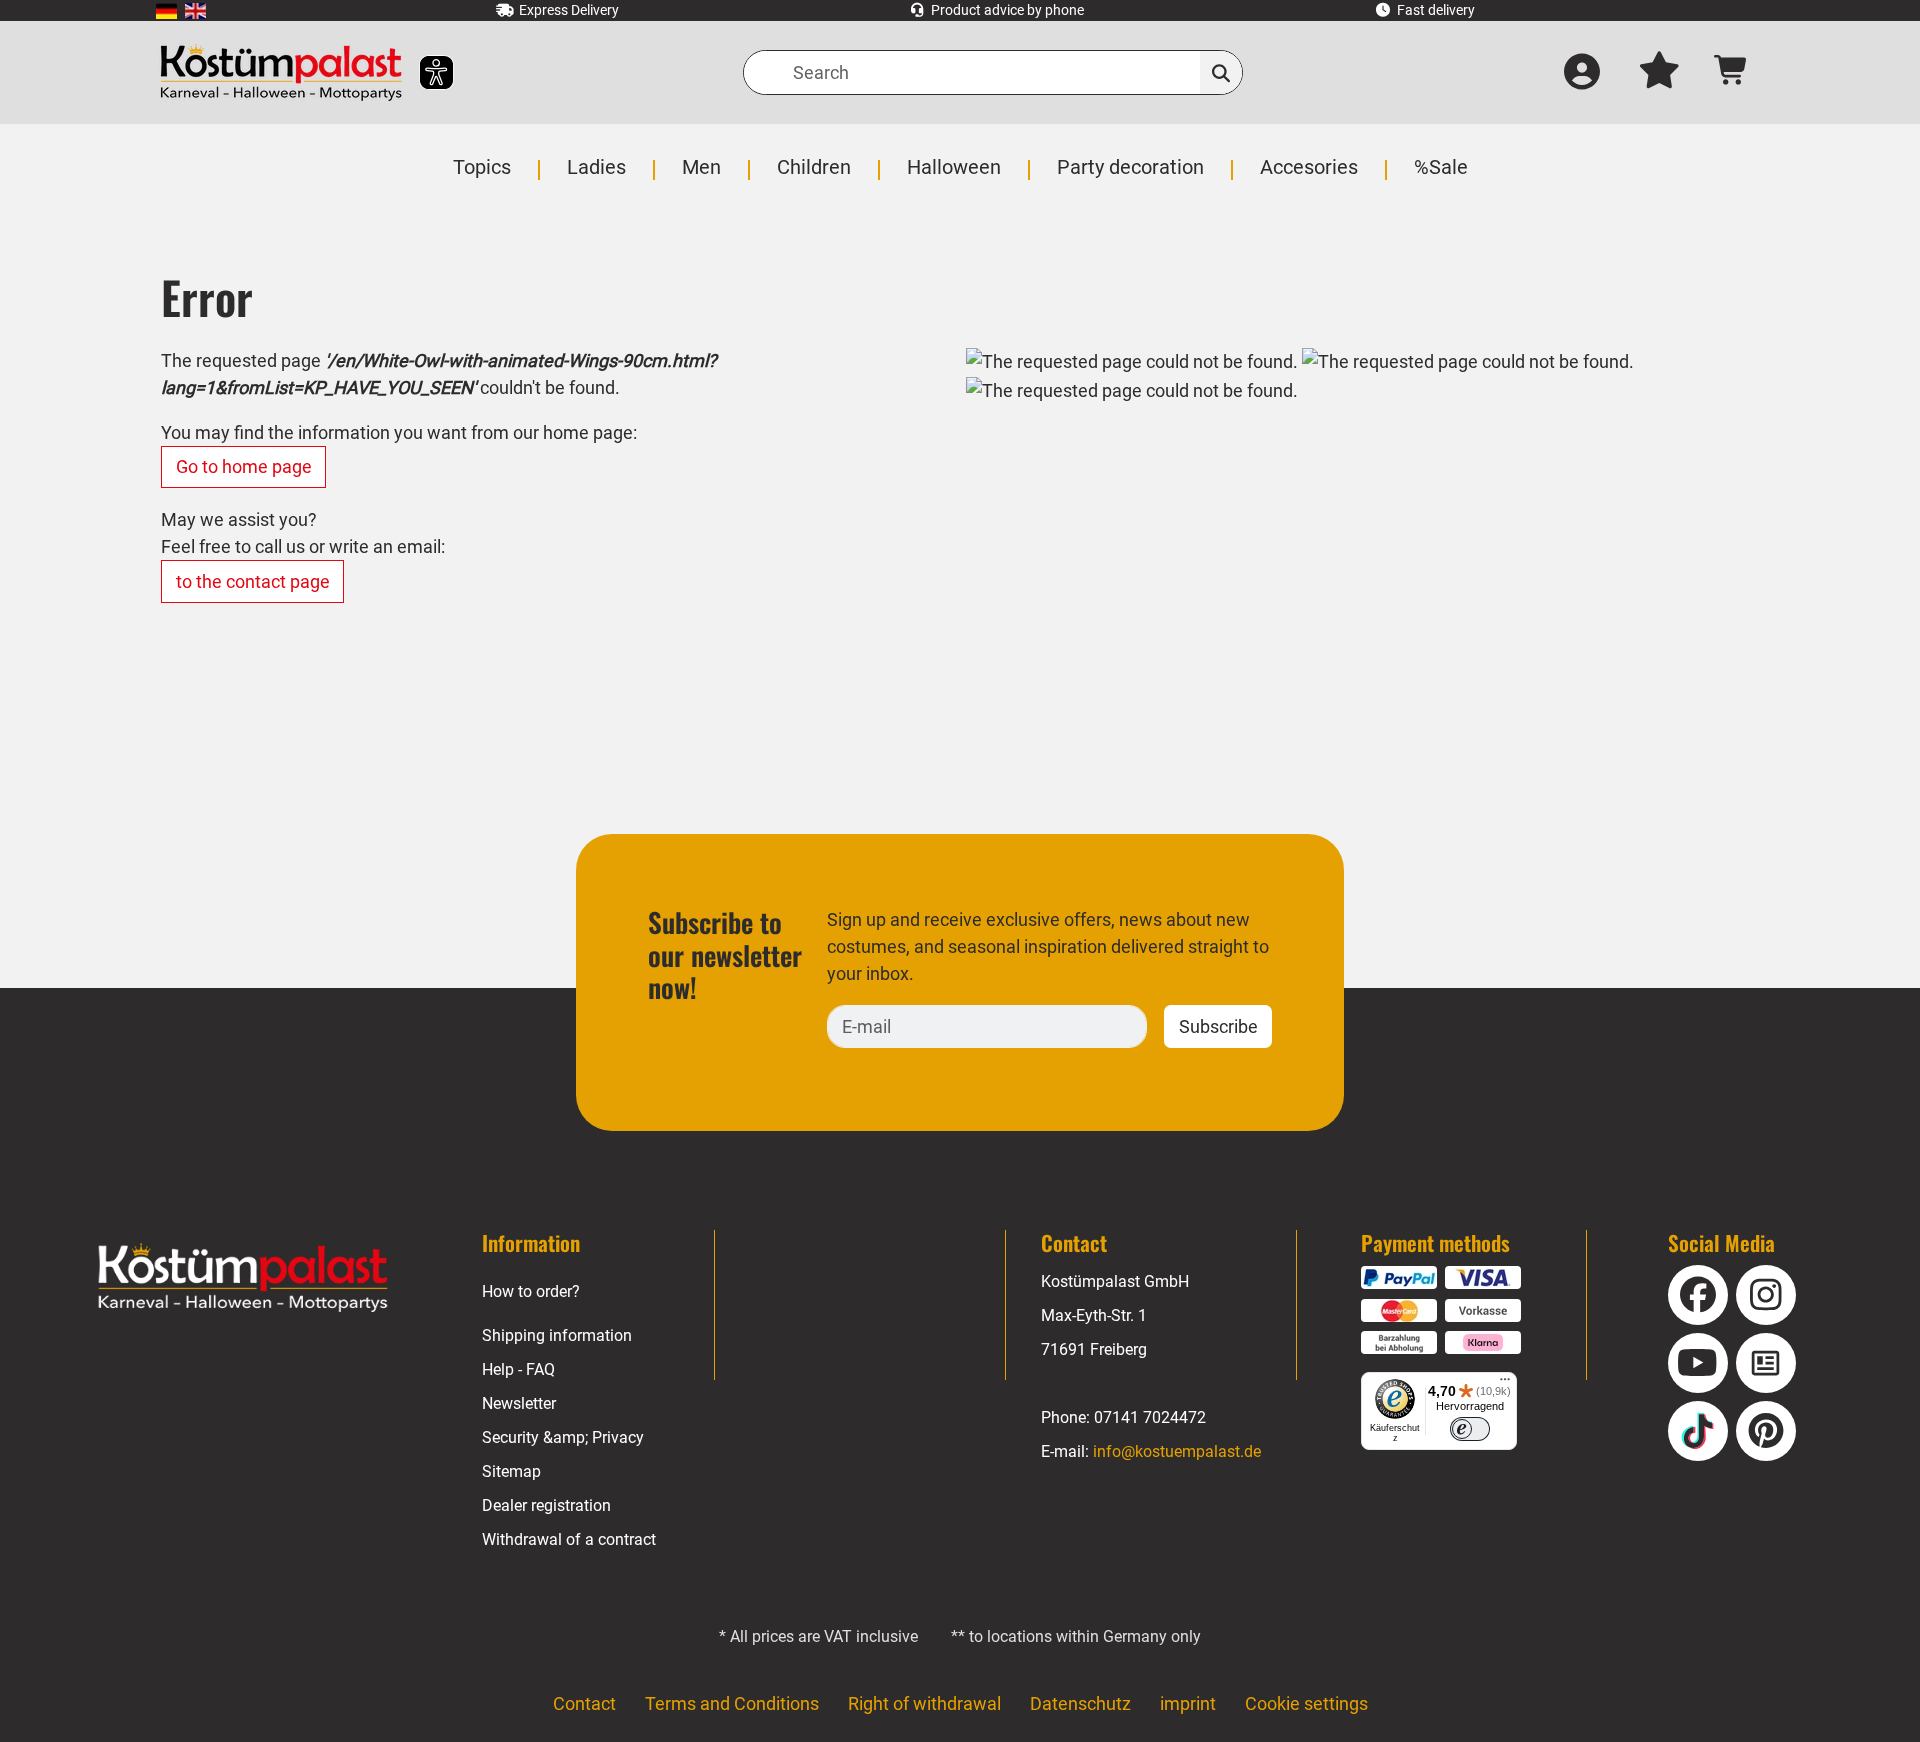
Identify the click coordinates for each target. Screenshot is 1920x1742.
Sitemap (511, 1471)
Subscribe (1218, 1026)
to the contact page (253, 581)
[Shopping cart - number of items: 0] (1731, 72)
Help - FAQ (518, 1369)
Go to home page (244, 466)
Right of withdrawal (924, 1703)
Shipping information (557, 1335)
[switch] (1470, 1429)
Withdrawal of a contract (569, 1539)
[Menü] (1505, 1384)
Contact (584, 1703)
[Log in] (1582, 73)
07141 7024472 (1150, 1417)
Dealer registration (546, 1505)
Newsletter (519, 1403)
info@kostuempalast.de (1177, 1451)
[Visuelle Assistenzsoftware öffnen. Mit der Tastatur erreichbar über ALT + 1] (423, 72)
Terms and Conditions (732, 1703)
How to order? (531, 1291)
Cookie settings (1306, 1703)
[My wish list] (1659, 73)
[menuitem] (166, 10)
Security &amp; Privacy (563, 1437)
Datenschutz (1080, 1703)
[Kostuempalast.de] (281, 72)
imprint (1188, 1703)
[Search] (1221, 72)
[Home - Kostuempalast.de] (243, 1278)
